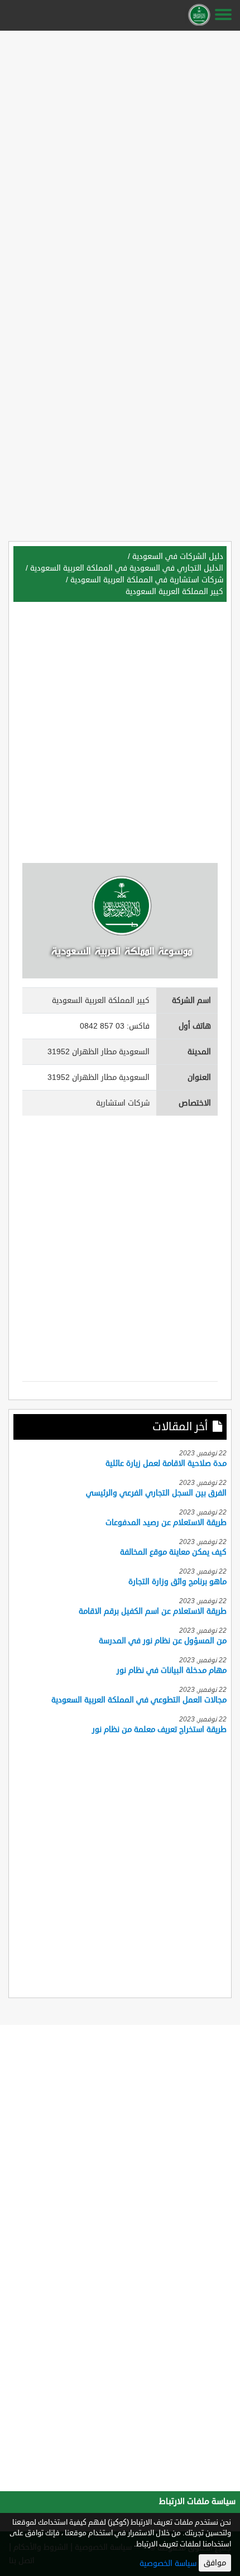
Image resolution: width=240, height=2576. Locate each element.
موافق (215, 2563)
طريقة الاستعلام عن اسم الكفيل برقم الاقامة (153, 1611)
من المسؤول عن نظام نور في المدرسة (163, 1641)
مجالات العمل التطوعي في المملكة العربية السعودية (139, 1700)
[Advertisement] (120, 155)
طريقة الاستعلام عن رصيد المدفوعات (166, 1523)
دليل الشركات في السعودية (178, 556)
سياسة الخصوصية (168, 2563)
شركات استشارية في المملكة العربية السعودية (147, 580)
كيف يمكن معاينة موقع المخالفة (173, 1552)
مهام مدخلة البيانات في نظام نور (172, 1670)
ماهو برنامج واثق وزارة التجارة (177, 1582)
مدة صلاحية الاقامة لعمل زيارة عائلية (166, 1463)
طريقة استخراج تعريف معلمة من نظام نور (159, 1730)
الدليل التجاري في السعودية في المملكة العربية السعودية (127, 568)
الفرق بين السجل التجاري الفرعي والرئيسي (156, 1493)
